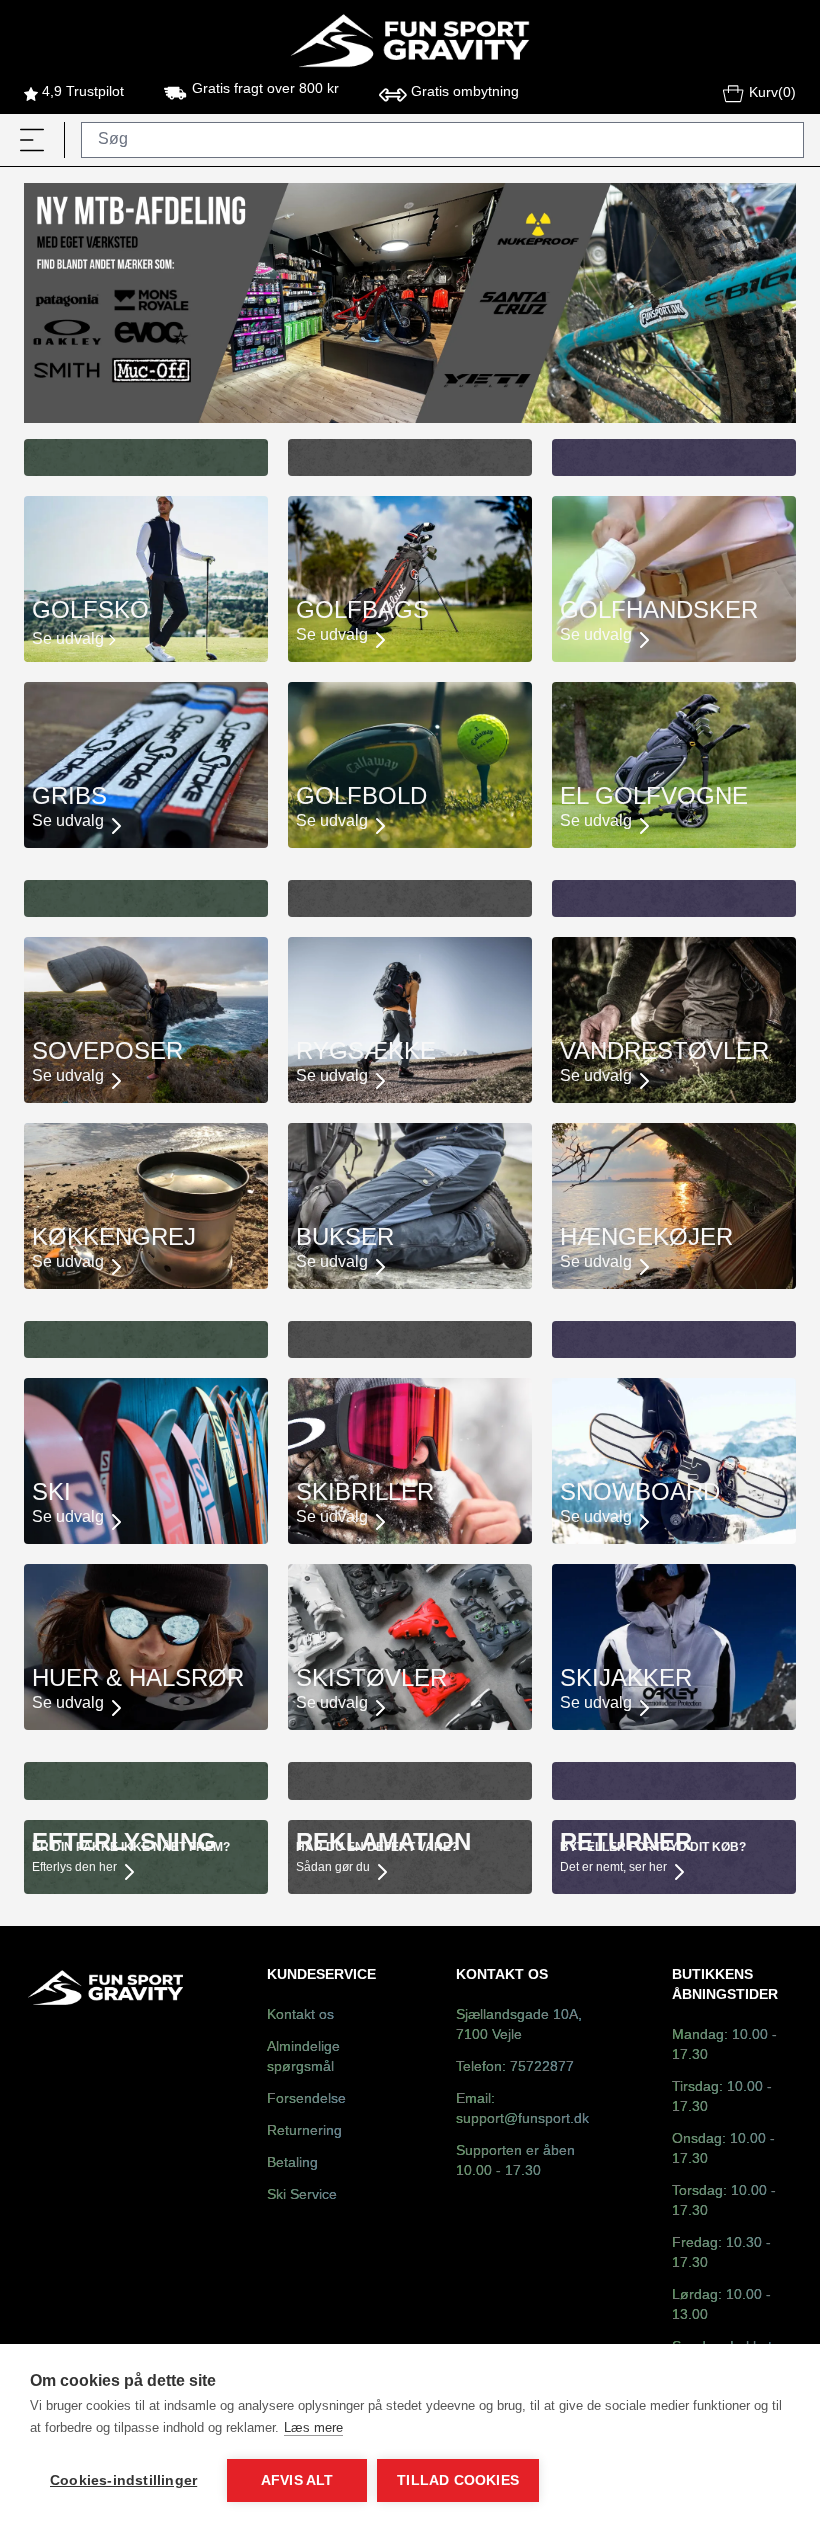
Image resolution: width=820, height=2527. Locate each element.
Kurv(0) (772, 93)
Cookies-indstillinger (123, 2480)
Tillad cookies (458, 2480)
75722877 (542, 2067)
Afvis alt (297, 2480)
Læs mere (313, 2427)
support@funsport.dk (522, 2119)
